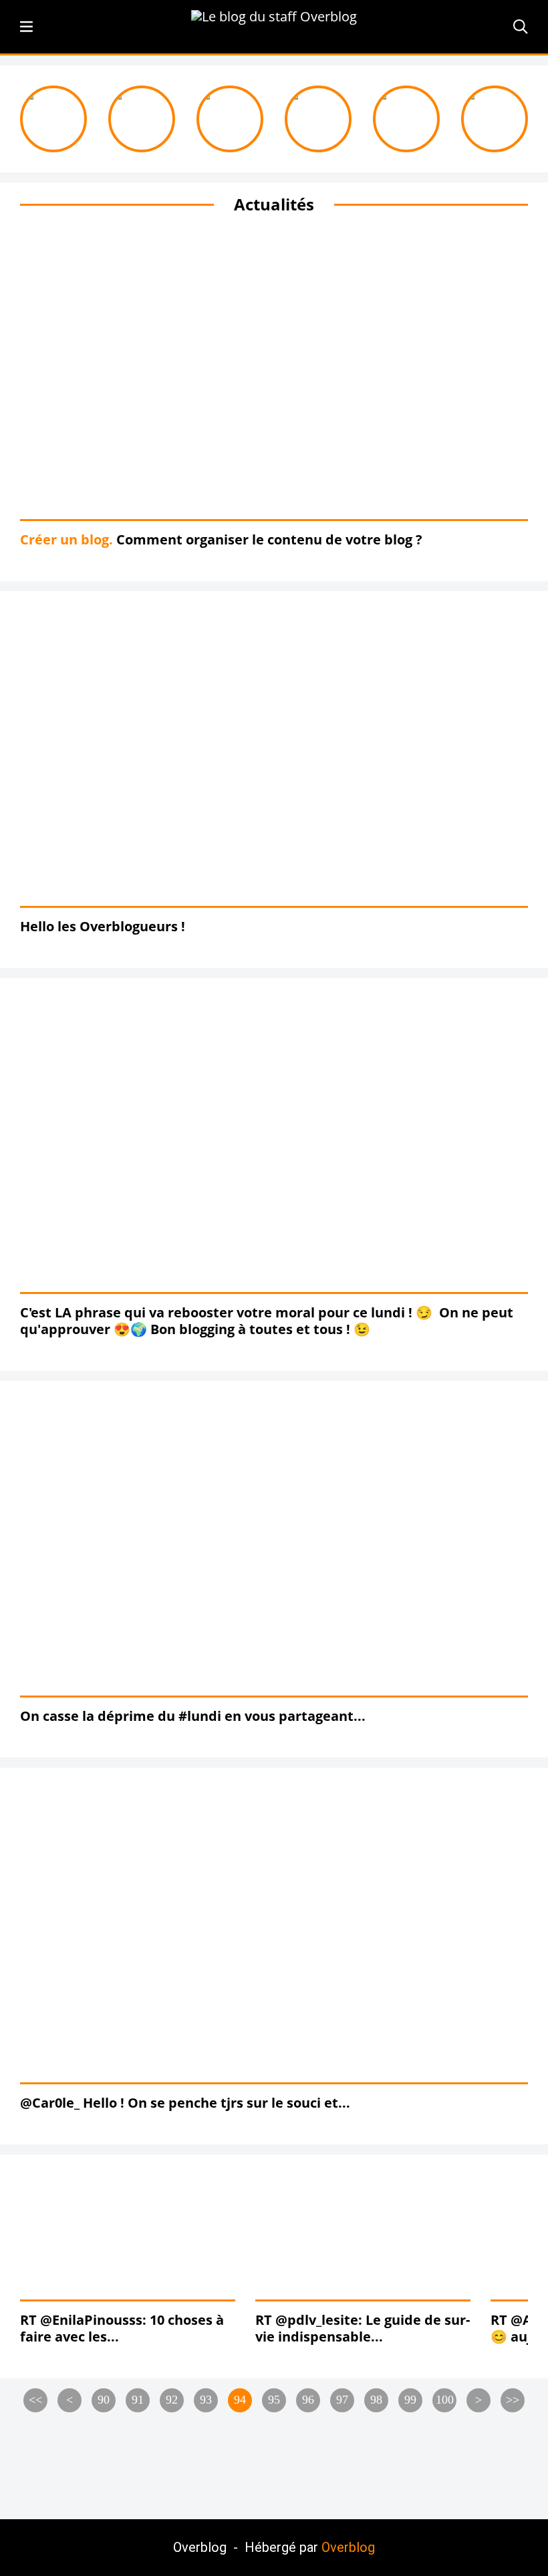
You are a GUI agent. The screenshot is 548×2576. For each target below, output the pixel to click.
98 (376, 2400)
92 (172, 2400)
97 (342, 2400)
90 (104, 2400)
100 (445, 2400)
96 (308, 2400)
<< (35, 2400)
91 (138, 2400)
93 (206, 2400)
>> (513, 2400)
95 (274, 2400)
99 (410, 2400)
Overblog (348, 2547)
